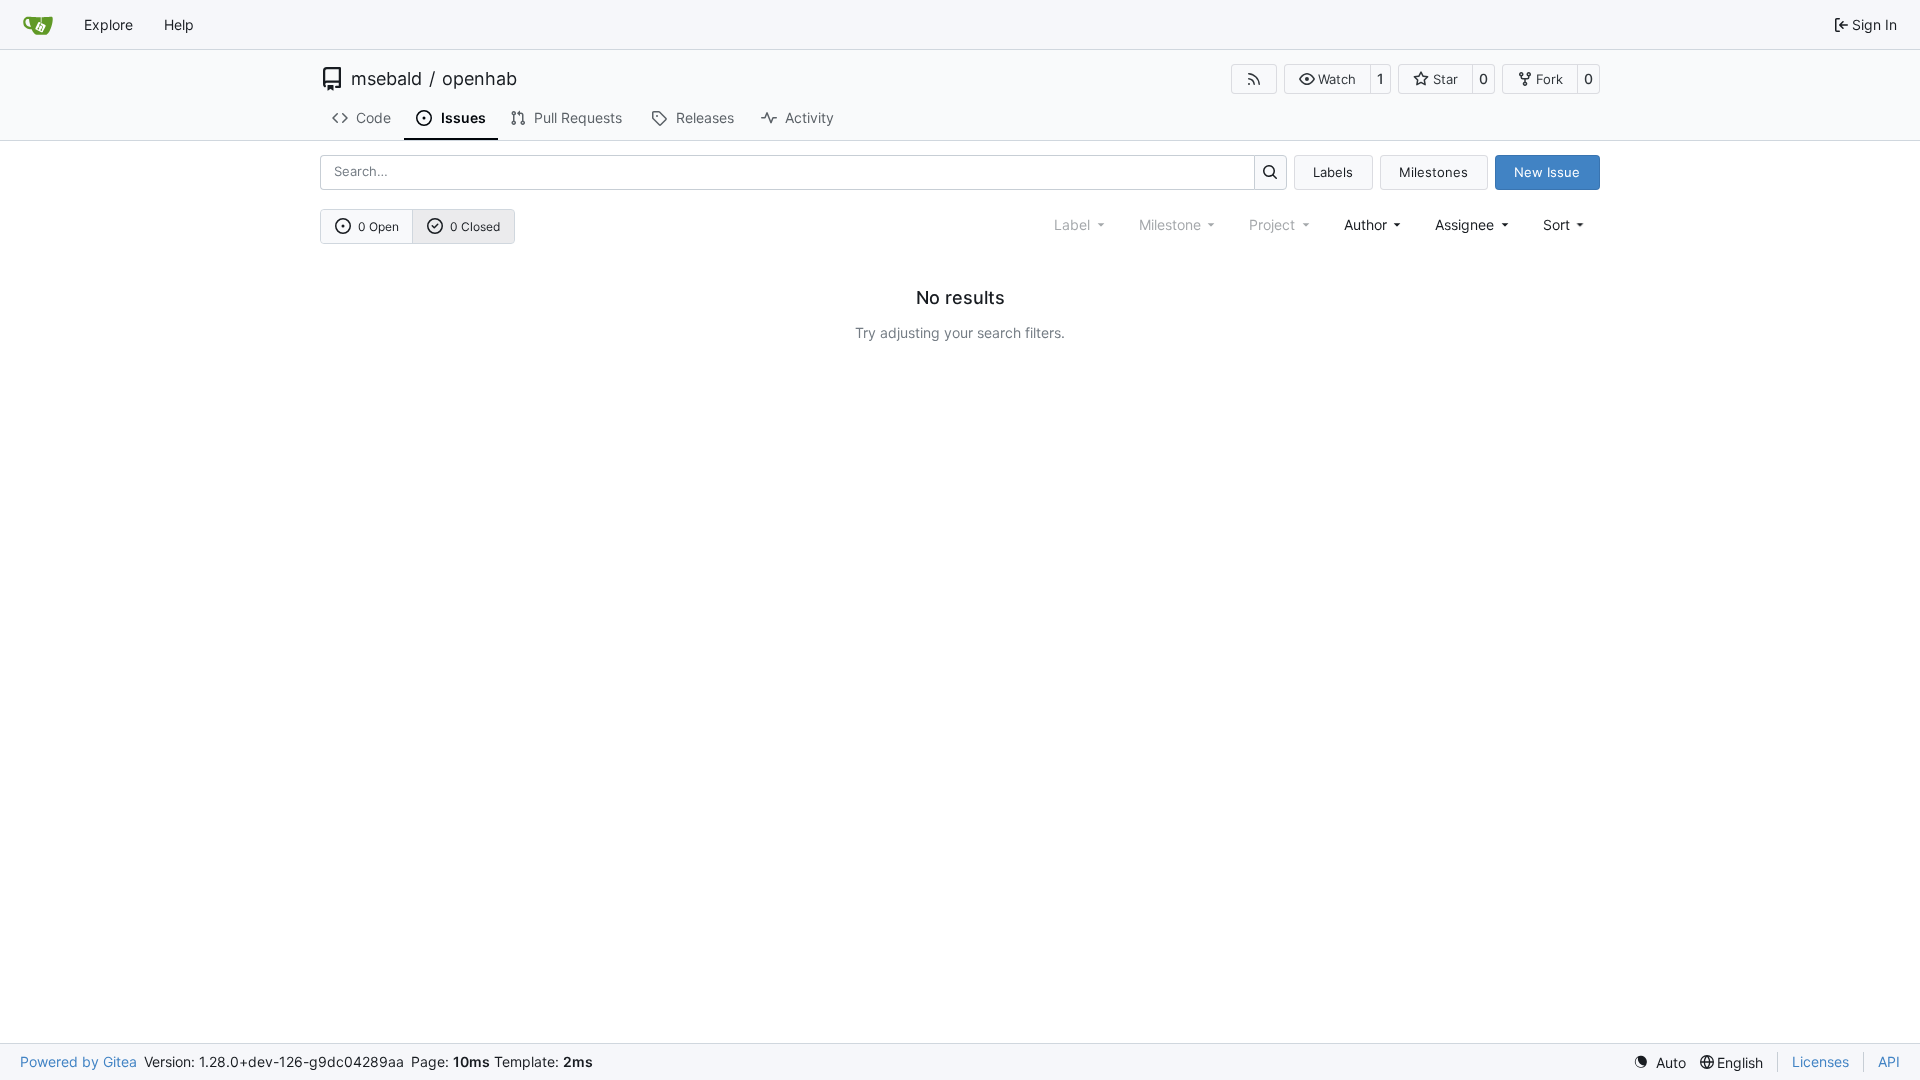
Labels (1333, 172)
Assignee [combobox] (1464, 224)
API (1889, 1061)
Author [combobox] (1365, 224)
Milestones (1433, 172)
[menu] (1565, 224)
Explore (108, 24)
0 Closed (475, 226)
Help (179, 24)
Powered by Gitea (78, 1061)
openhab (479, 79)
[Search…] (1270, 172)
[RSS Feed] (1254, 79)
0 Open (378, 226)
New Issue (1547, 172)
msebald (386, 79)
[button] (1327, 79)
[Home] (38, 25)
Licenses (1820, 1061)
